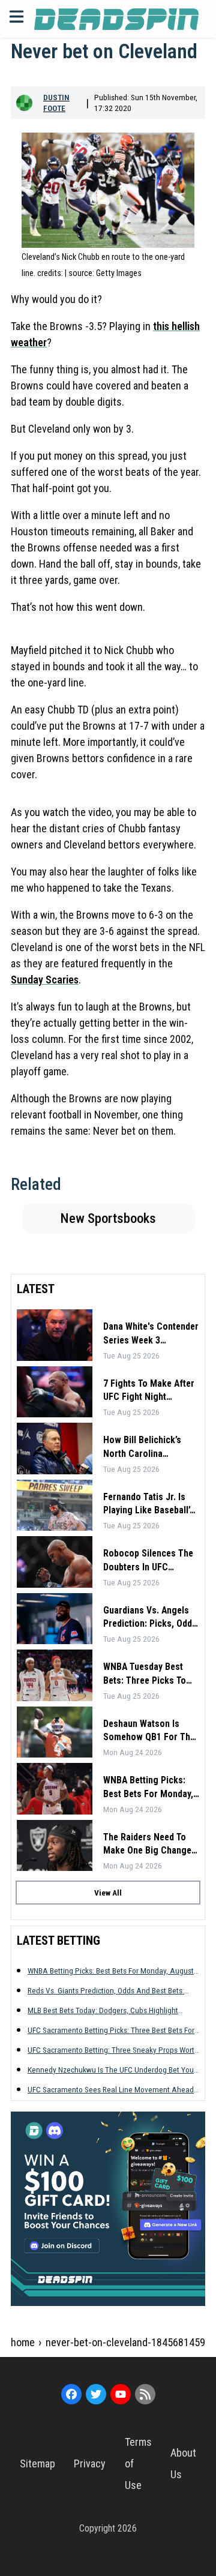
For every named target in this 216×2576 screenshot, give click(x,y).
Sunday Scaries (45, 980)
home (23, 2342)
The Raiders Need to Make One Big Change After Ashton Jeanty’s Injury (147, 1845)
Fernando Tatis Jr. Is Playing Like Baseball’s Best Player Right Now (149, 1504)
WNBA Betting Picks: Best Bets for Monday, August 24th (148, 1788)
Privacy (90, 2463)
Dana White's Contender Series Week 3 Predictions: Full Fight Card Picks (151, 1334)
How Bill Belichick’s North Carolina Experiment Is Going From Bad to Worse (143, 1447)
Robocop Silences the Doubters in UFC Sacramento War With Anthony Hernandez (148, 1561)
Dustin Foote (56, 103)
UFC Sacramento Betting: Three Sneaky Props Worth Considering (113, 2050)
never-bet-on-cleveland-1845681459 (125, 2342)
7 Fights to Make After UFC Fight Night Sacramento (149, 1391)
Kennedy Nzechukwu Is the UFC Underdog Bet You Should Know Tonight (111, 2070)
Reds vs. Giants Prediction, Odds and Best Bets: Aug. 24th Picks (106, 1991)
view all (108, 1893)
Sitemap (37, 2463)
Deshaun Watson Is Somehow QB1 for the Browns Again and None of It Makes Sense (149, 1731)
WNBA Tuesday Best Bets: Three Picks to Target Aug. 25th (145, 1674)
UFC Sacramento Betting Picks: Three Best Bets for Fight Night (111, 2030)
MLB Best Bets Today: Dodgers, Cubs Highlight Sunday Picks (103, 2010)
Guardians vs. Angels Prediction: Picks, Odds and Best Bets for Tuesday (150, 1618)
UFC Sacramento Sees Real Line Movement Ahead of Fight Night (111, 2090)
